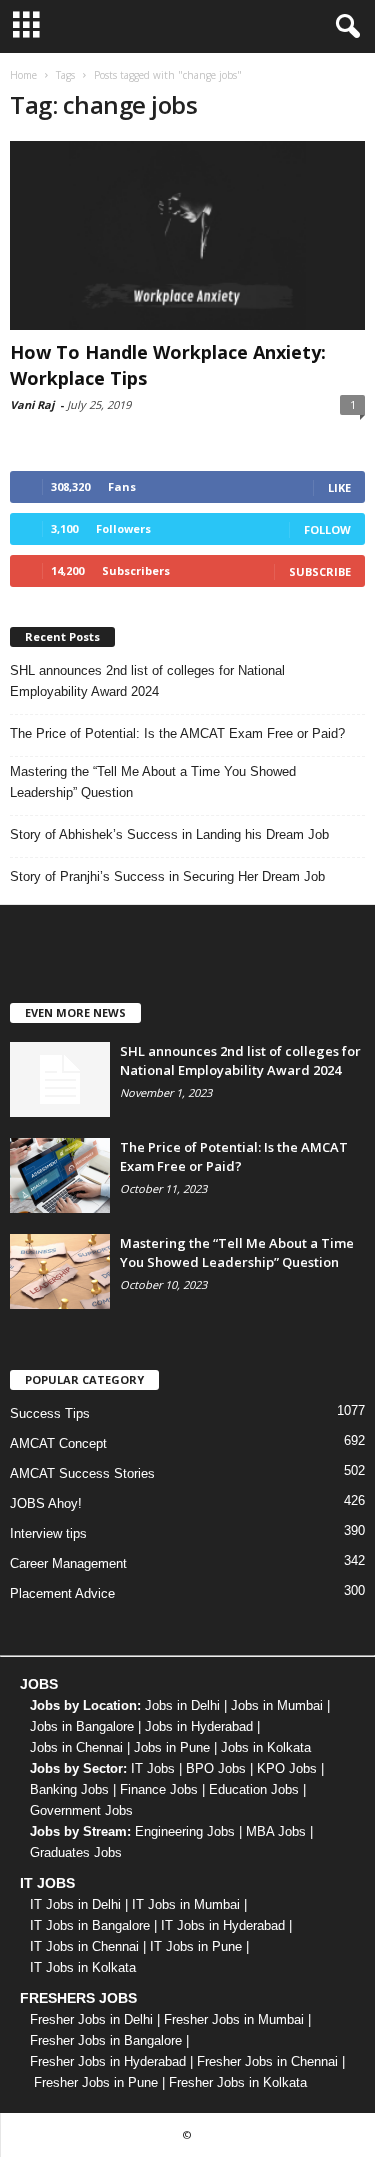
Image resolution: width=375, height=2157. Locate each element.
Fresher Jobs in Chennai (267, 2061)
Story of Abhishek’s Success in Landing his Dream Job (169, 834)
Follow (327, 529)
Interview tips (48, 1533)
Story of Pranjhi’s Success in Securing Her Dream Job (167, 876)
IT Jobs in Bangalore (90, 1925)
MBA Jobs (276, 1831)
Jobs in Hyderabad (199, 1726)
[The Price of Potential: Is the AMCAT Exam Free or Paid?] (60, 1175)
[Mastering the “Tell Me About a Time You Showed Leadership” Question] (60, 1271)
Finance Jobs (159, 1789)
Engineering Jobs (185, 1831)
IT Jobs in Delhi (75, 1904)
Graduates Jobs (76, 1852)
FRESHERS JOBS (78, 1998)
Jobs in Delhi (182, 1705)
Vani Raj (32, 404)
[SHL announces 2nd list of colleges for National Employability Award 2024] (60, 1079)
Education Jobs (254, 1789)
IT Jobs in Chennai (84, 1946)
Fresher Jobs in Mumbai (234, 2019)
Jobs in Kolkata (266, 1747)
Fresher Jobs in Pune (96, 2082)
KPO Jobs (287, 1768)
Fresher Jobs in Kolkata (238, 2082)
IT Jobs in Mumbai (186, 1904)
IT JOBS (47, 1883)
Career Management (68, 1563)
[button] (344, 27)
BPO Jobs (216, 1768)
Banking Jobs (69, 1789)
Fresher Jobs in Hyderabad (108, 2061)
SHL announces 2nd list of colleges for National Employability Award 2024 (147, 681)
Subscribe (320, 571)
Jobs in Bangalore (82, 1726)
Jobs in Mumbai (277, 1705)
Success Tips (50, 1413)
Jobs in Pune (172, 1747)
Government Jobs (81, 1810)
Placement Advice (62, 1593)
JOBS (39, 1684)
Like (339, 487)
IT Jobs (153, 1768)
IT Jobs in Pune (196, 1946)
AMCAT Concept (58, 1443)
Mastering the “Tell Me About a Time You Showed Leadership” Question (153, 782)
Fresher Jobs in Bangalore (106, 2040)
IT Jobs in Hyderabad (223, 1925)
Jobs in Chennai (76, 1747)
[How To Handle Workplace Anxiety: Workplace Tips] (187, 235)
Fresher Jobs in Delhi (91, 2019)
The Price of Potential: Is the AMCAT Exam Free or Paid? (177, 733)
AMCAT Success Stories (82, 1473)
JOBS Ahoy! (46, 1503)
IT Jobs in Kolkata (83, 1967)
